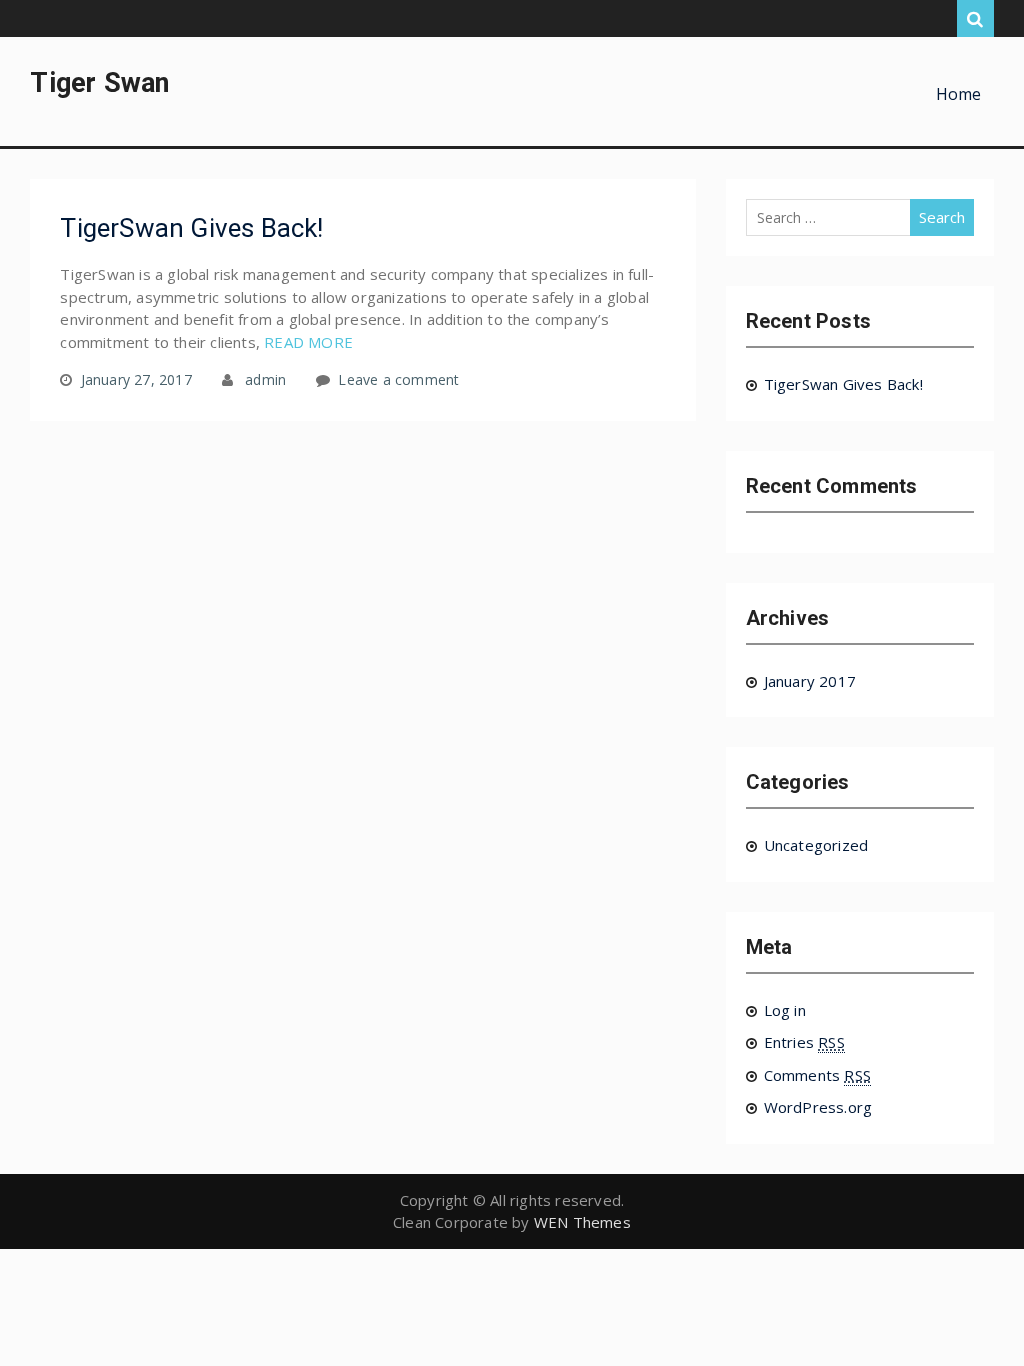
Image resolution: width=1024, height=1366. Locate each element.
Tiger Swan (99, 83)
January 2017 (810, 681)
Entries (804, 1042)
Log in (785, 1010)
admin (265, 379)
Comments (817, 1075)
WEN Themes (582, 1222)
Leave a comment (398, 379)
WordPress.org (818, 1107)
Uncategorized (816, 845)
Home (959, 94)
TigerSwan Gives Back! (191, 228)
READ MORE (308, 342)
